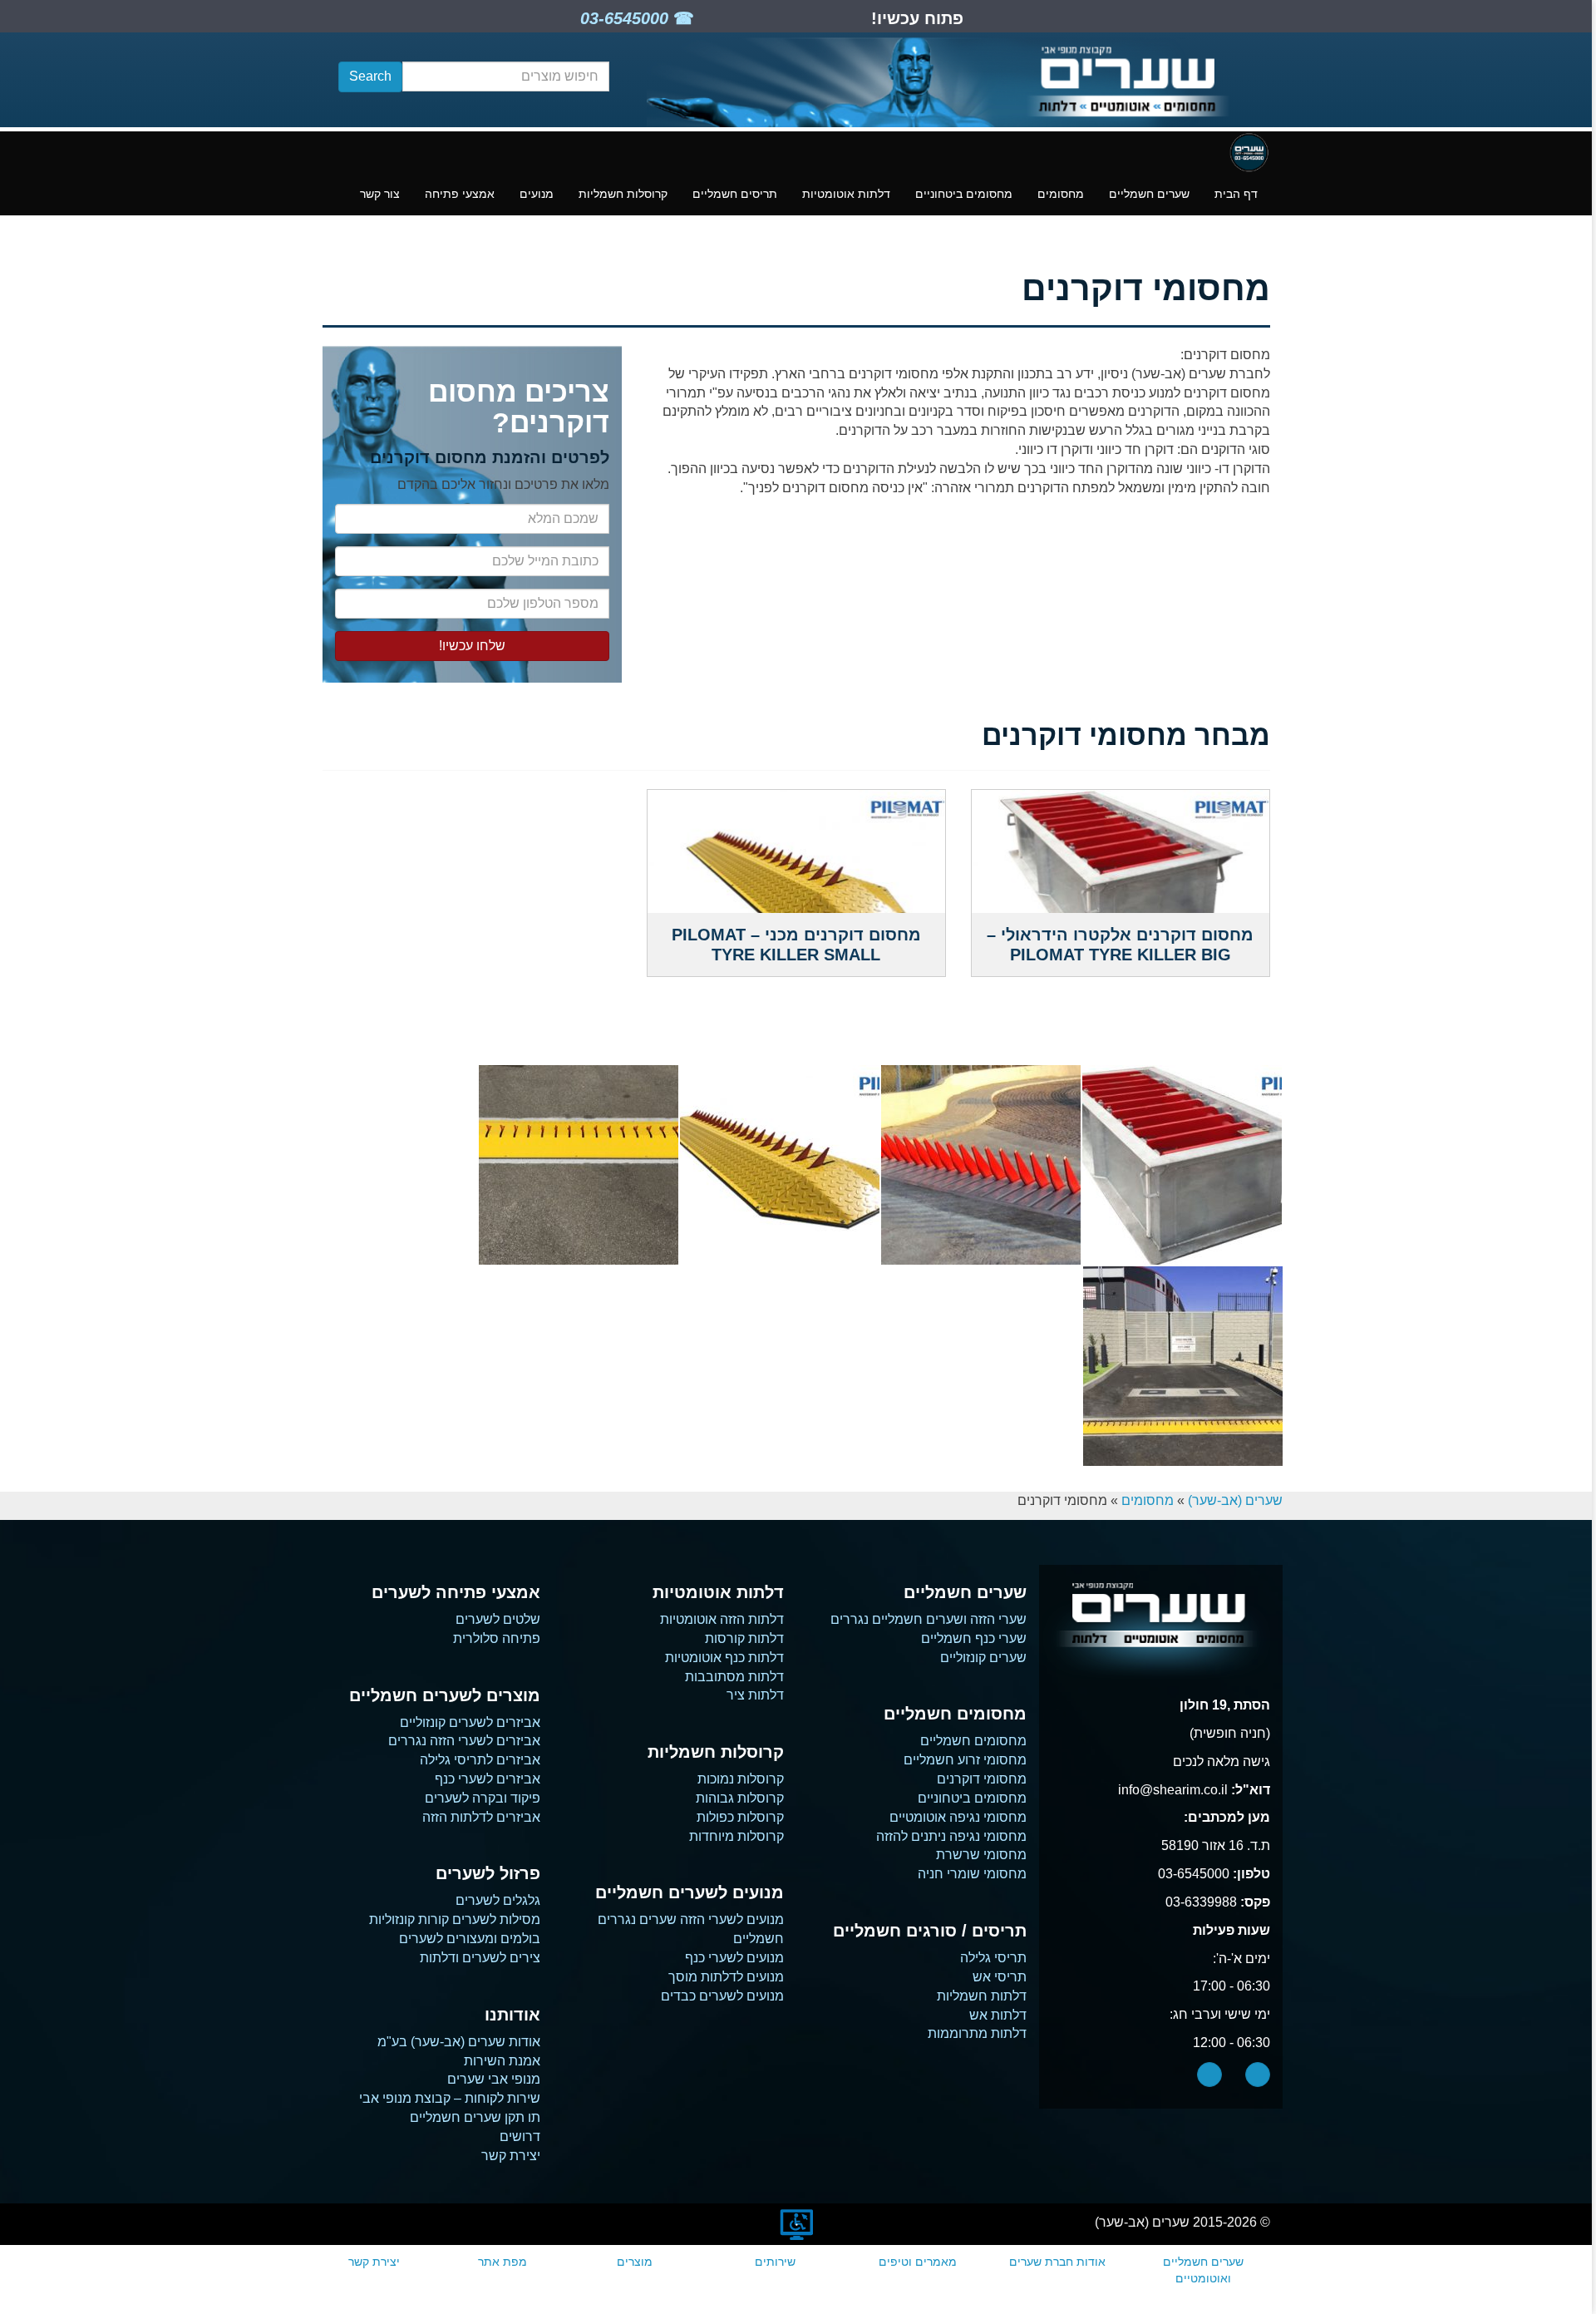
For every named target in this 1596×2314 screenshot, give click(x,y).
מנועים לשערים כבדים (722, 1996)
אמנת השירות (502, 2061)
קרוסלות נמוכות (741, 1779)
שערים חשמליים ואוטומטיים (1203, 2270)
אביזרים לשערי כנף (488, 1779)
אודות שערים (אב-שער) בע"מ (459, 2042)
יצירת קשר (511, 2156)
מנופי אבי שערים (494, 2079)
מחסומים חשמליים (973, 1741)
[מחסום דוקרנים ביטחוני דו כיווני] (1182, 1165)
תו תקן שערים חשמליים (475, 2117)
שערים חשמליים (1149, 194)
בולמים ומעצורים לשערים (470, 1939)
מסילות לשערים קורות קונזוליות (455, 1919)
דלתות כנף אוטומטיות (724, 1658)
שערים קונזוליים (983, 1658)
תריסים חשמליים (735, 194)
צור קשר (380, 194)
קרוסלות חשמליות (623, 194)
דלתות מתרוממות (977, 2033)
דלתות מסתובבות (734, 1677)
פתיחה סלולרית (497, 1638)
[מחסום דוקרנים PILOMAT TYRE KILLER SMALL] (780, 1165)
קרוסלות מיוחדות (736, 1836)
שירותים (775, 2262)
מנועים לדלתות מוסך (726, 1977)
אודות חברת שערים (1057, 2262)
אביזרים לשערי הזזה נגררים (464, 1741)
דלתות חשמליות (982, 1996)
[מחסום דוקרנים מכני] (579, 1165)
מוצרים (635, 2262)
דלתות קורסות (744, 1638)
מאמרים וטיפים (918, 2262)
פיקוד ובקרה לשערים (483, 1798)
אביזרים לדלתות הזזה (481, 1817)
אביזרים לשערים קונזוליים (470, 1722)
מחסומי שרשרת (981, 1855)
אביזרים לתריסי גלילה (480, 1760)
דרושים (520, 2136)
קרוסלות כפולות (740, 1817)
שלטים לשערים (498, 1619)
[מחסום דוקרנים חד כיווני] (1183, 1366)
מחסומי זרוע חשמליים (965, 1760)
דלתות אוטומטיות (846, 194)
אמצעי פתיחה (460, 194)
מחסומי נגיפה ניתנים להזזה (951, 1836)
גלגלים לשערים (498, 1900)
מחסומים (1061, 194)
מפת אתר (502, 2262)
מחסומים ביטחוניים (964, 194)
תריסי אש (1000, 1977)
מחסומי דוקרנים (982, 1779)
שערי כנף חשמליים (974, 1638)
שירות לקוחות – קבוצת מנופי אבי (450, 2098)
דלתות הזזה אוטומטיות (722, 1619)
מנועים (537, 194)
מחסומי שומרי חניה (972, 1874)
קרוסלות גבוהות (740, 1798)
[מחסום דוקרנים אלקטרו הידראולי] (981, 1165)
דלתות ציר (755, 1695)
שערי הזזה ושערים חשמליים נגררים (929, 1619)
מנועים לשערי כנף (734, 1958)
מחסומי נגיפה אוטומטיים (958, 1817)
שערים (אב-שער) (1235, 1500)
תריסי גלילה (993, 1958)
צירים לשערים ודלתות (480, 1958)
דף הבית (1236, 194)
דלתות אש (998, 2015)
